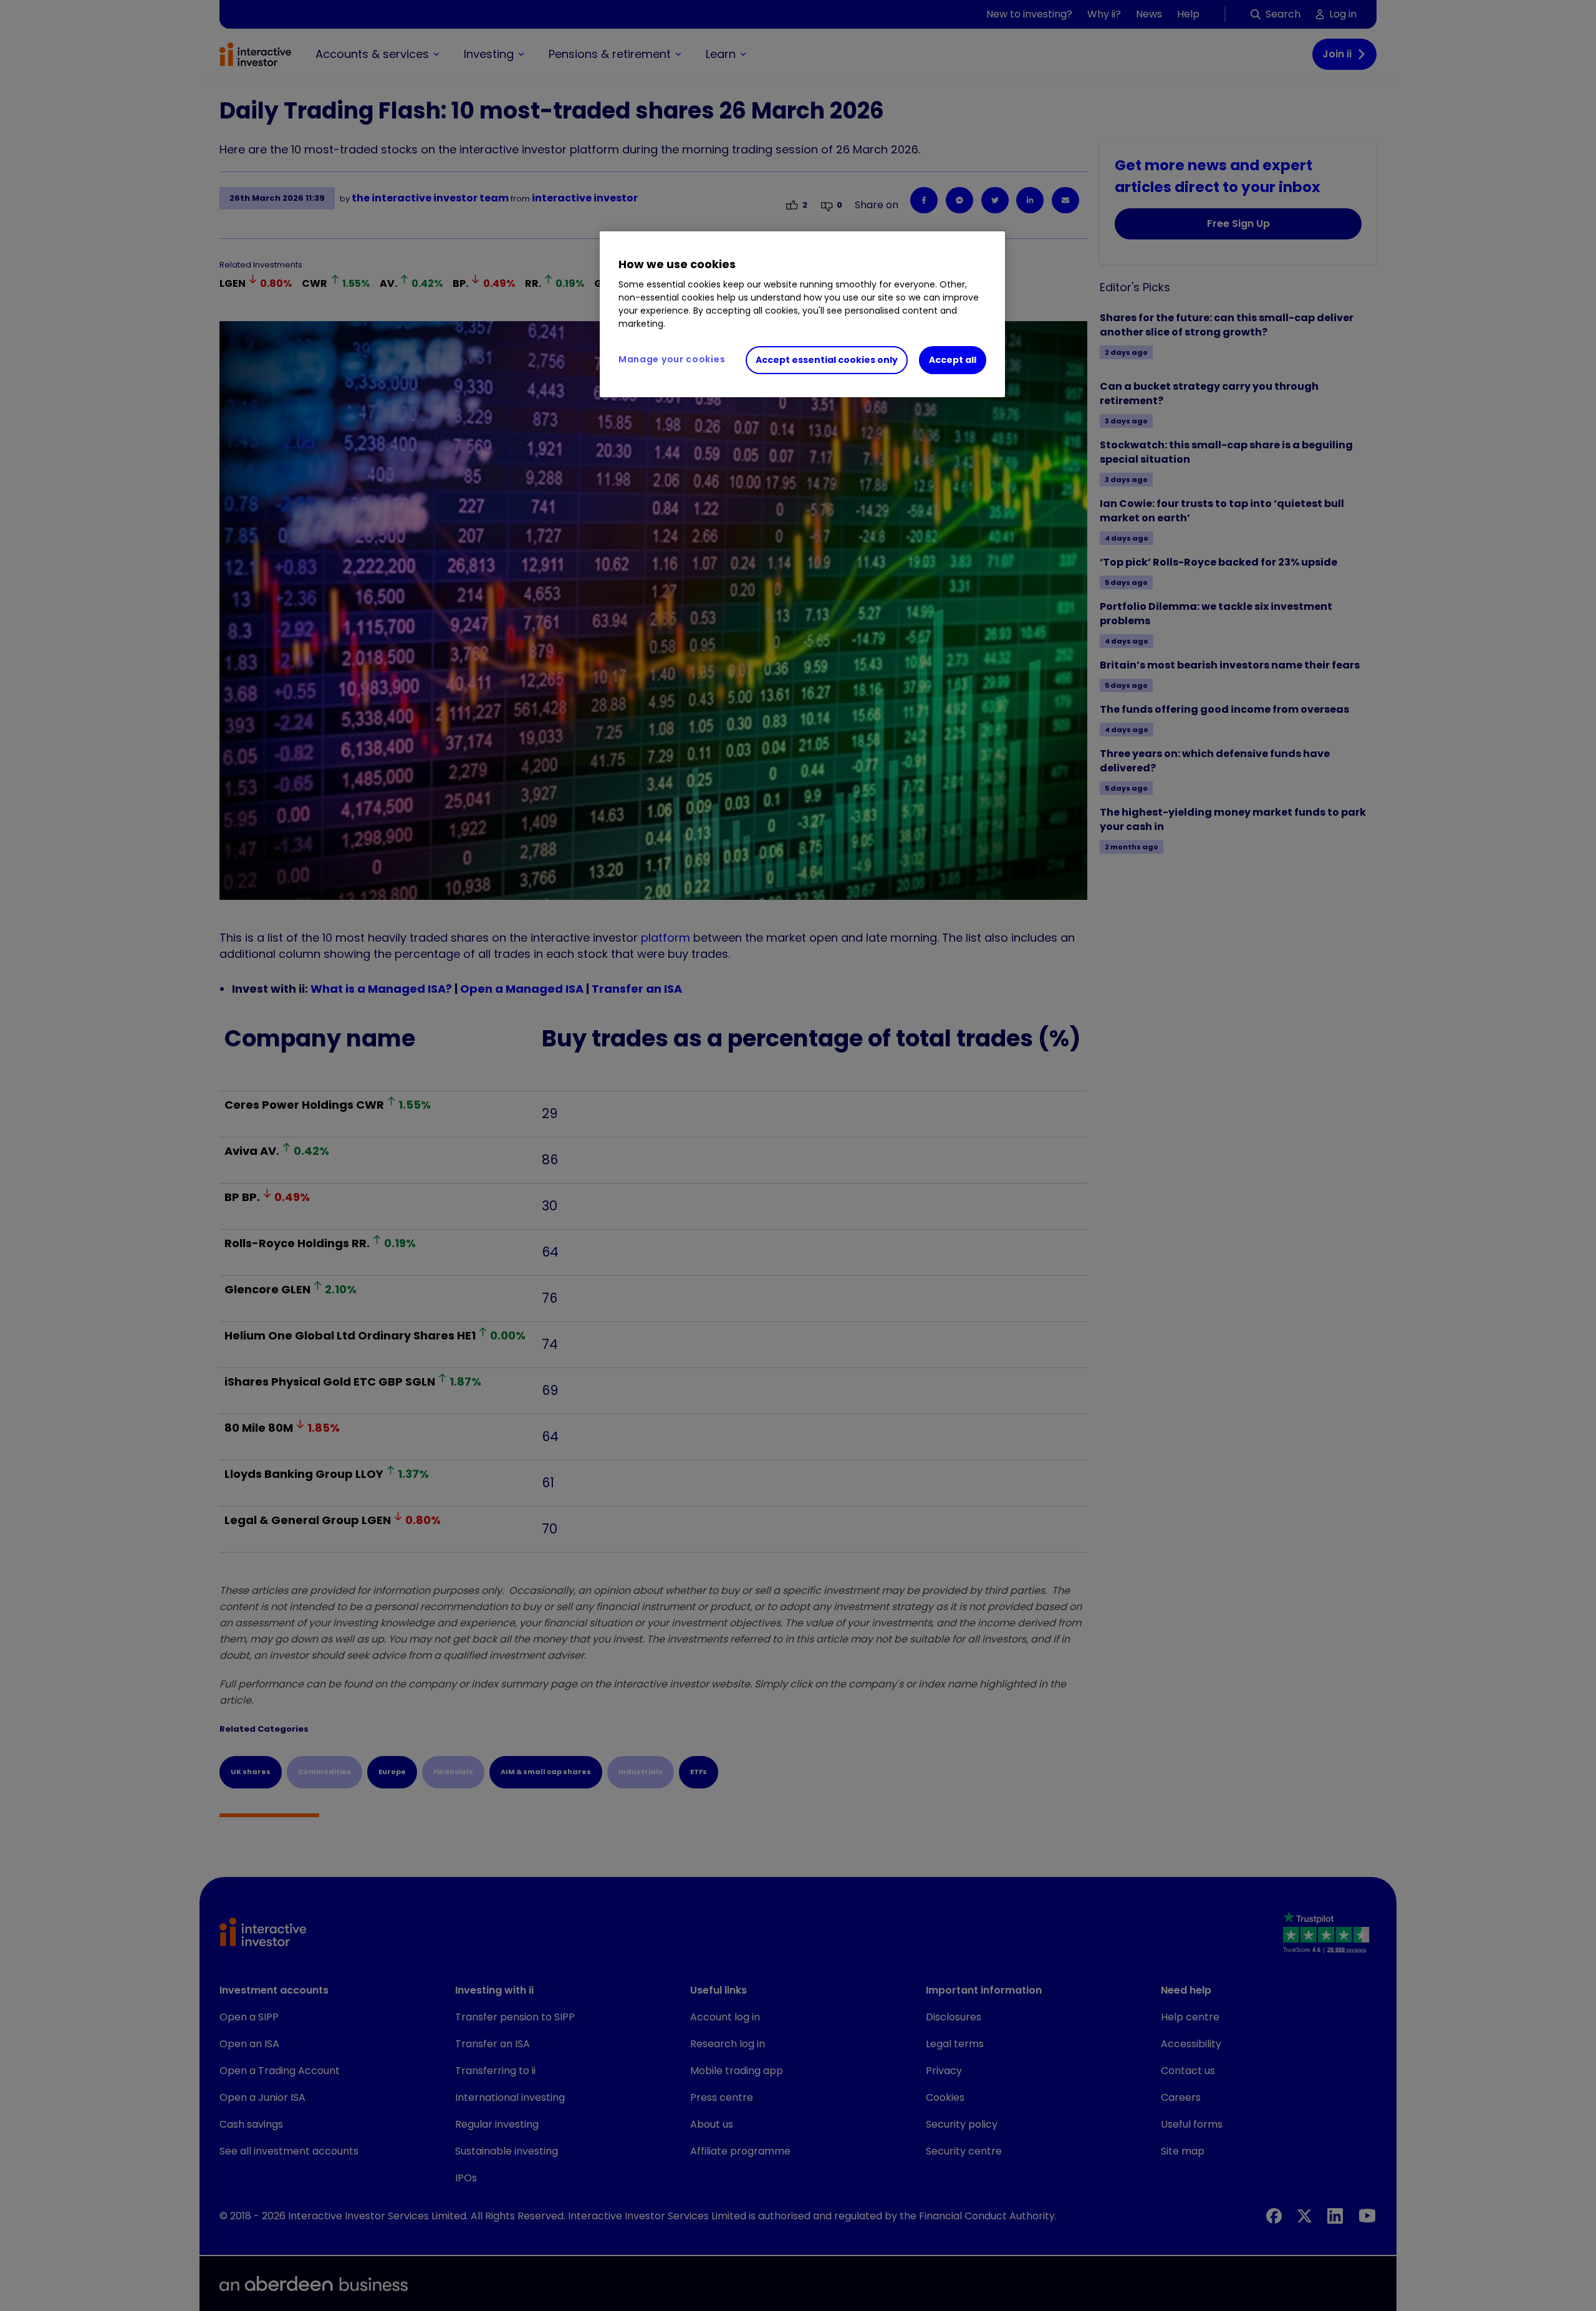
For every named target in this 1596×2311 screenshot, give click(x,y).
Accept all (953, 360)
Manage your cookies (672, 359)
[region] (802, 314)
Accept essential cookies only (827, 360)
